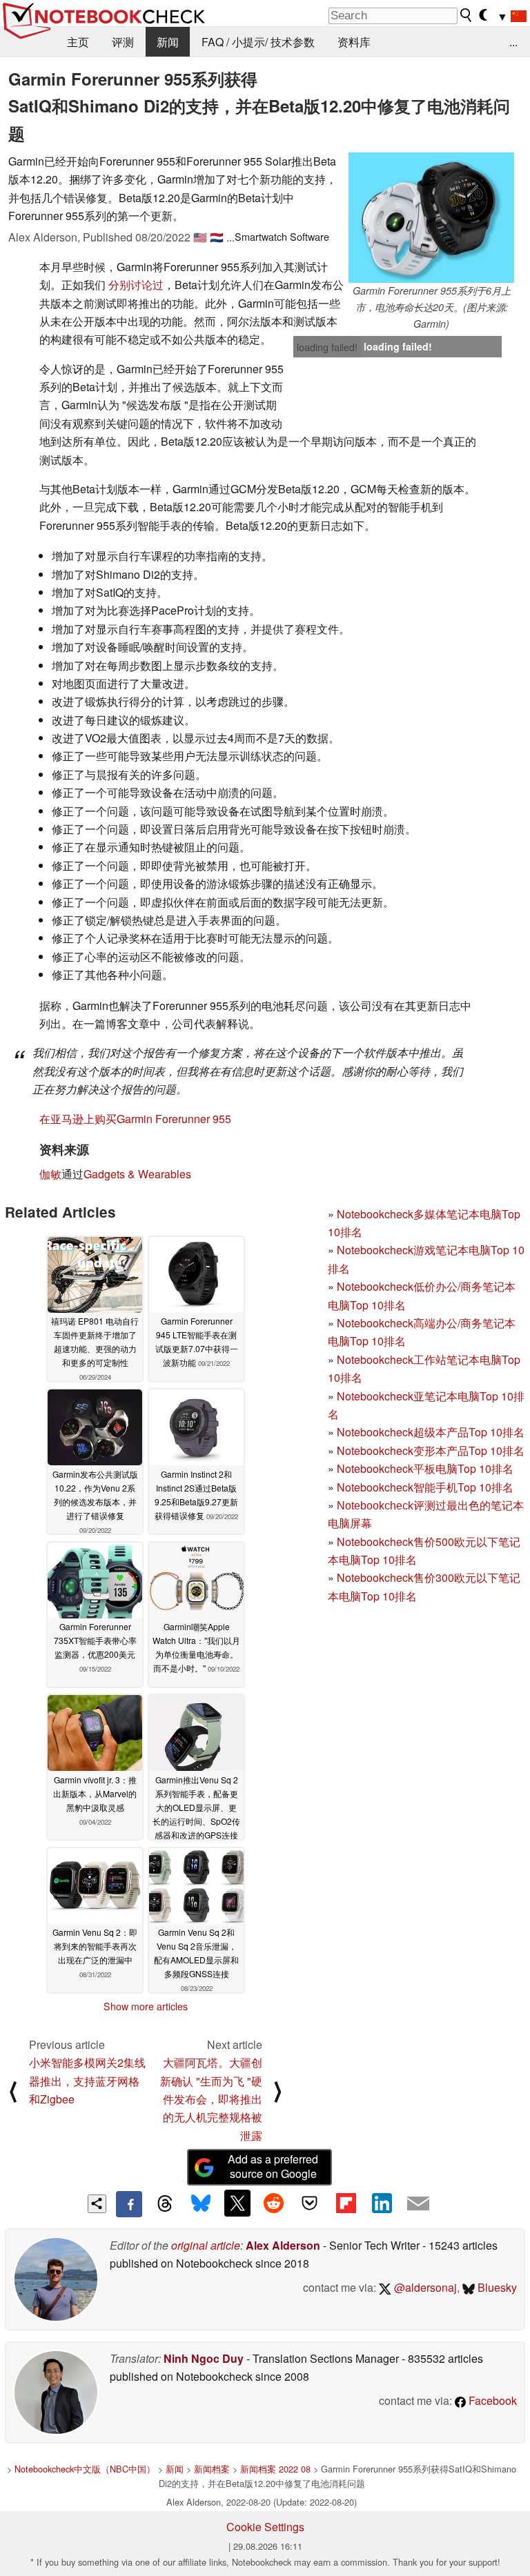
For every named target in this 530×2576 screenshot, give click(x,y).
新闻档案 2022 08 (275, 2469)
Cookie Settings (265, 2527)
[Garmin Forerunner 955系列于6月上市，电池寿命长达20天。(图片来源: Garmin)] (431, 218)
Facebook (491, 2400)
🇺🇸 (200, 237)
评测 (123, 42)
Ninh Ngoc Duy (204, 2358)
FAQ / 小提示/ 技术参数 (258, 42)
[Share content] (97, 2204)
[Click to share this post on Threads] (165, 2204)
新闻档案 (212, 2469)
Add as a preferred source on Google (273, 2166)
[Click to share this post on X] (237, 2203)
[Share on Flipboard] (346, 2203)
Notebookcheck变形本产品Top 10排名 (431, 1450)
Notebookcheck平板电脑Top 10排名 (425, 1468)
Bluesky (496, 2287)
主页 (78, 42)
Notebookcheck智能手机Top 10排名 (425, 1487)
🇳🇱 (217, 237)
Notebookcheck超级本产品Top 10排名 (431, 1432)
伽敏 (50, 1174)
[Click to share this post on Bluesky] (201, 2204)
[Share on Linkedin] (382, 2203)
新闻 (168, 42)
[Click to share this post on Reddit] (273, 2203)
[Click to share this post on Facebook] (129, 2204)
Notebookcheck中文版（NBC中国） (85, 2469)
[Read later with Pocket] (310, 2203)
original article (206, 2245)
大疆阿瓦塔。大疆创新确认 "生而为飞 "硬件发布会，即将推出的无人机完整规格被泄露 (211, 2099)
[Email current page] (418, 2204)
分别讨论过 (136, 285)
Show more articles (146, 2006)
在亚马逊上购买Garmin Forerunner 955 (135, 1119)
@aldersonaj (424, 2287)
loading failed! (327, 347)
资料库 (354, 42)
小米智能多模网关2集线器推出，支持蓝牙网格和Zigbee (87, 2081)
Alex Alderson (283, 2245)
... (513, 42)
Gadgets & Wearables (137, 1174)
